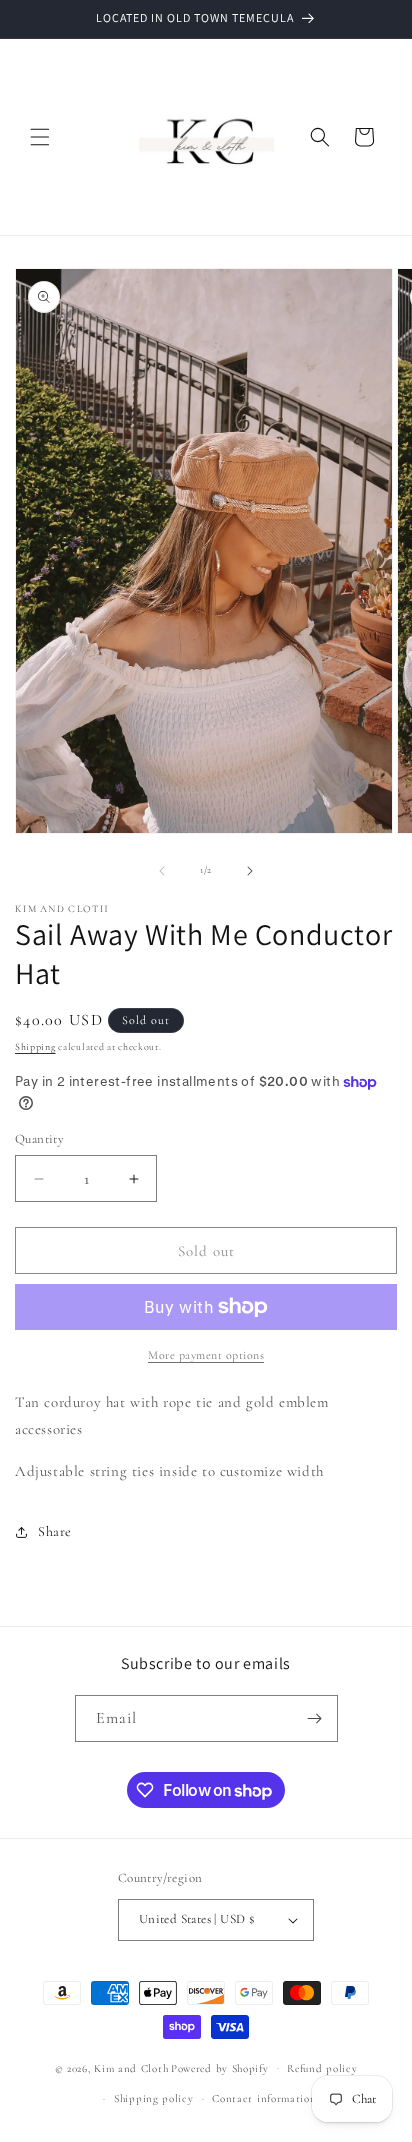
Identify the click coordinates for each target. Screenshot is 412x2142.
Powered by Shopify (220, 2067)
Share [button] (55, 1531)
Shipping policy (154, 2098)
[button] (40, 137)
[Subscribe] (315, 1718)
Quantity (39, 1139)
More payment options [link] (206, 1355)
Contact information (264, 2098)
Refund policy (322, 2068)
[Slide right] (250, 871)
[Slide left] (162, 871)
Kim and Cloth (131, 2067)
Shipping (35, 1047)
